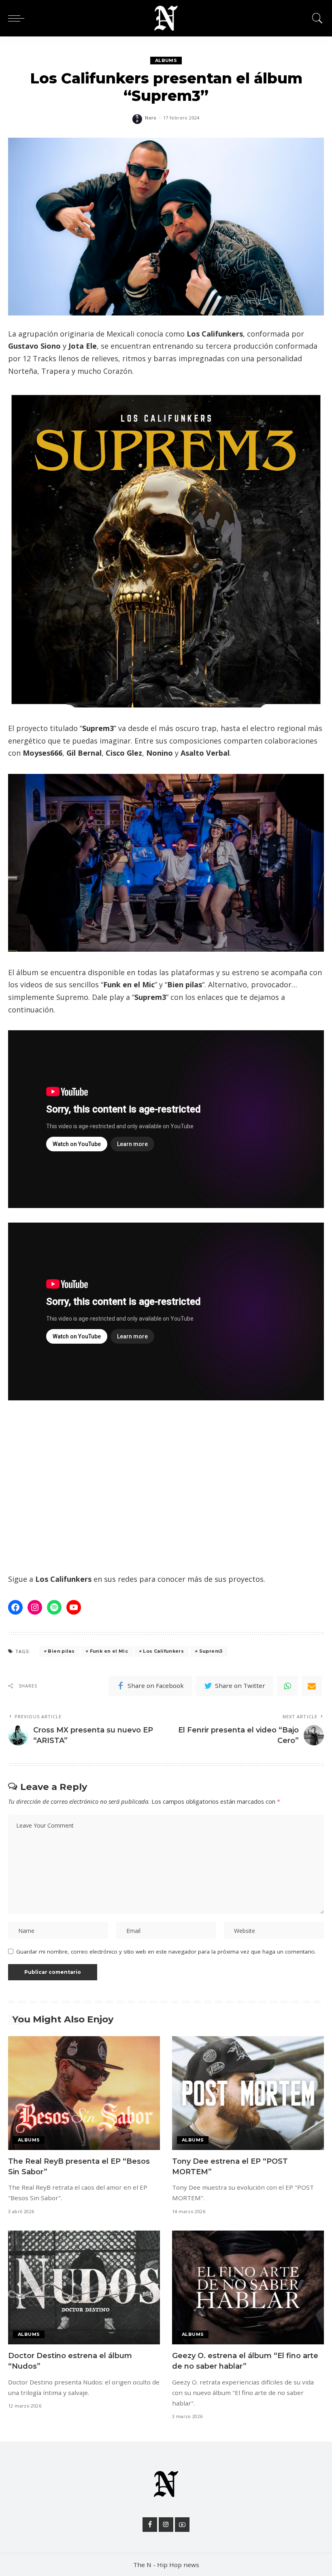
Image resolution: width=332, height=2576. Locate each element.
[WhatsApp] (287, 1686)
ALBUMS (166, 60)
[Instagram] (166, 2525)
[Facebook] (150, 2525)
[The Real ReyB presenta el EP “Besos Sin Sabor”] (84, 2093)
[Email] (312, 1686)
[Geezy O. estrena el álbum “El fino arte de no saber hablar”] (248, 2287)
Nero (151, 118)
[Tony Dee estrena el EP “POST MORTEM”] (248, 2093)
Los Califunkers (163, 1651)
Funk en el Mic (109, 1651)
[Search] (315, 18)
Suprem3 (211, 1651)
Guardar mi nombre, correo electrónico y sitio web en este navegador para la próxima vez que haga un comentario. (166, 1952)
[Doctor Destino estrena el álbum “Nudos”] (84, 2287)
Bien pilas (61, 1651)
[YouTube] (182, 2525)
